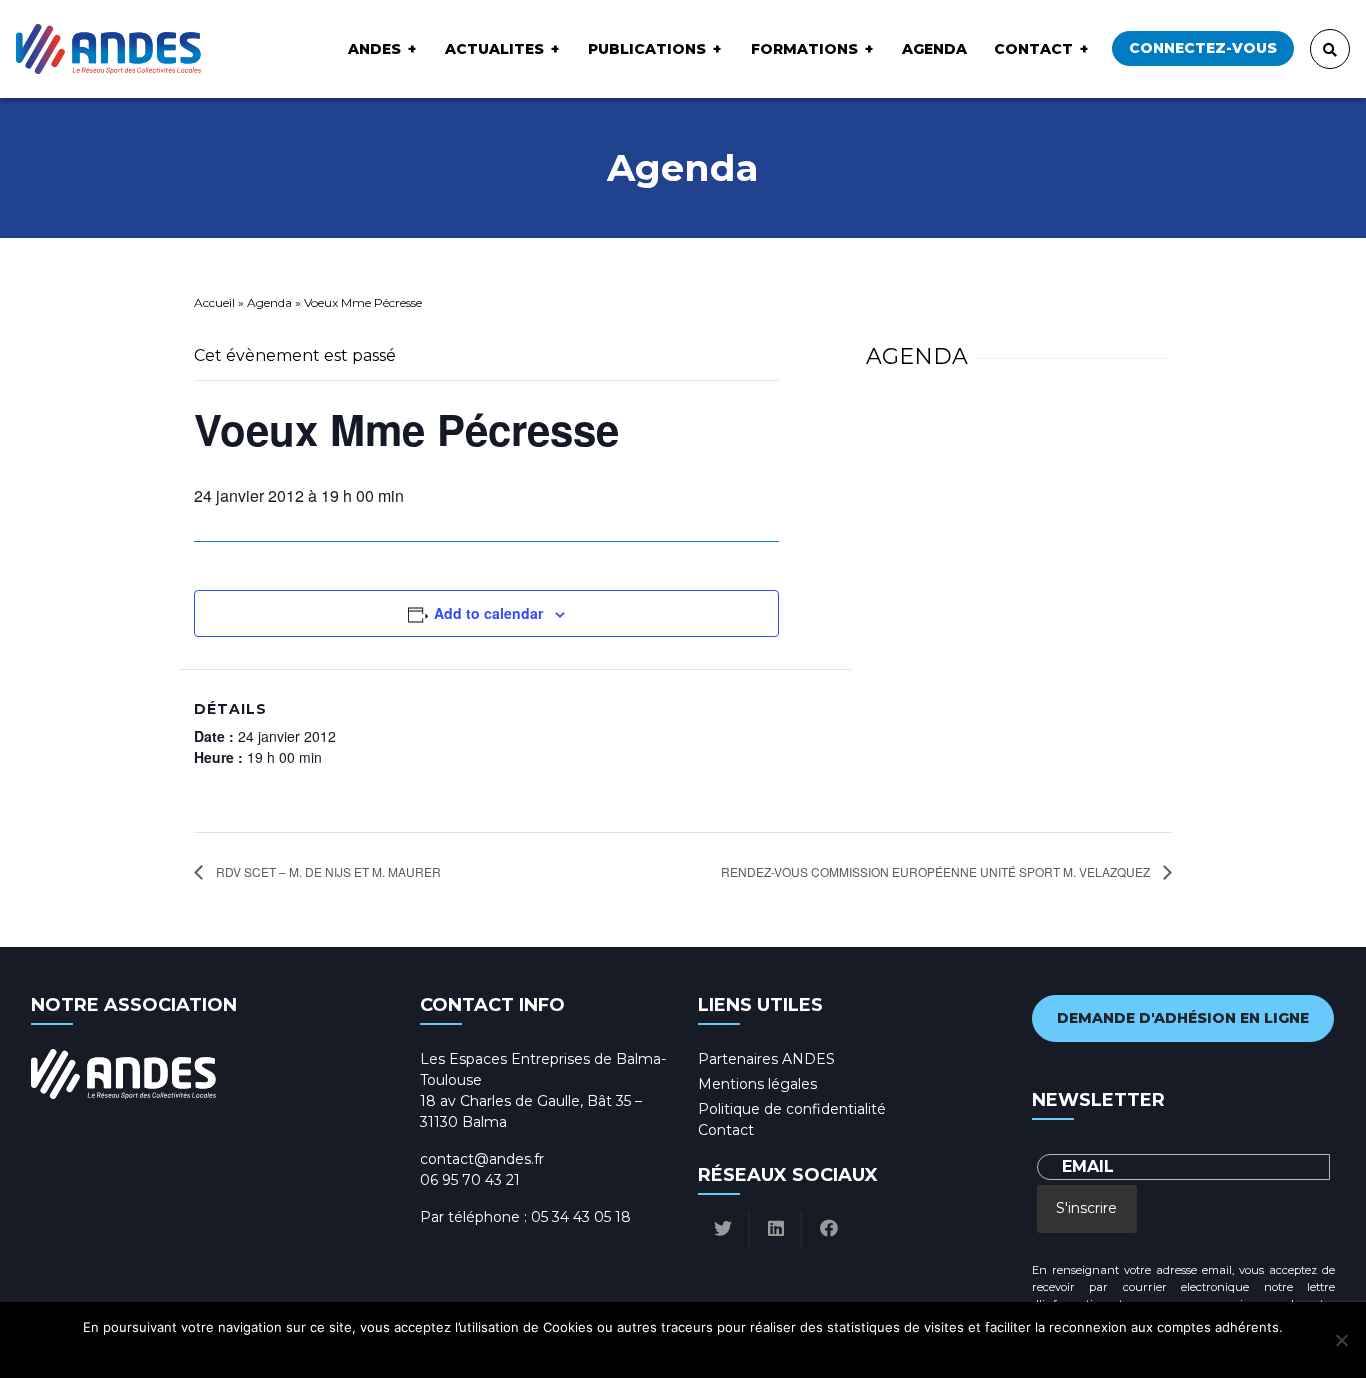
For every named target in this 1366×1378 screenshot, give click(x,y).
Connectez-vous (1203, 48)
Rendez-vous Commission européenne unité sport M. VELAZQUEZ (937, 871)
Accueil (214, 302)
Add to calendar (488, 613)
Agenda (934, 49)
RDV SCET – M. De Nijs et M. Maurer (327, 871)
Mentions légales (757, 1084)
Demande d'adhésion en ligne (1183, 1018)
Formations (804, 49)
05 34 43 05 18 (581, 1217)
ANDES (374, 49)
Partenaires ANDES (766, 1059)
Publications (647, 49)
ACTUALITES (494, 49)
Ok (599, 1353)
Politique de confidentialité (792, 1109)
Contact (1033, 49)
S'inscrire (1086, 1208)
